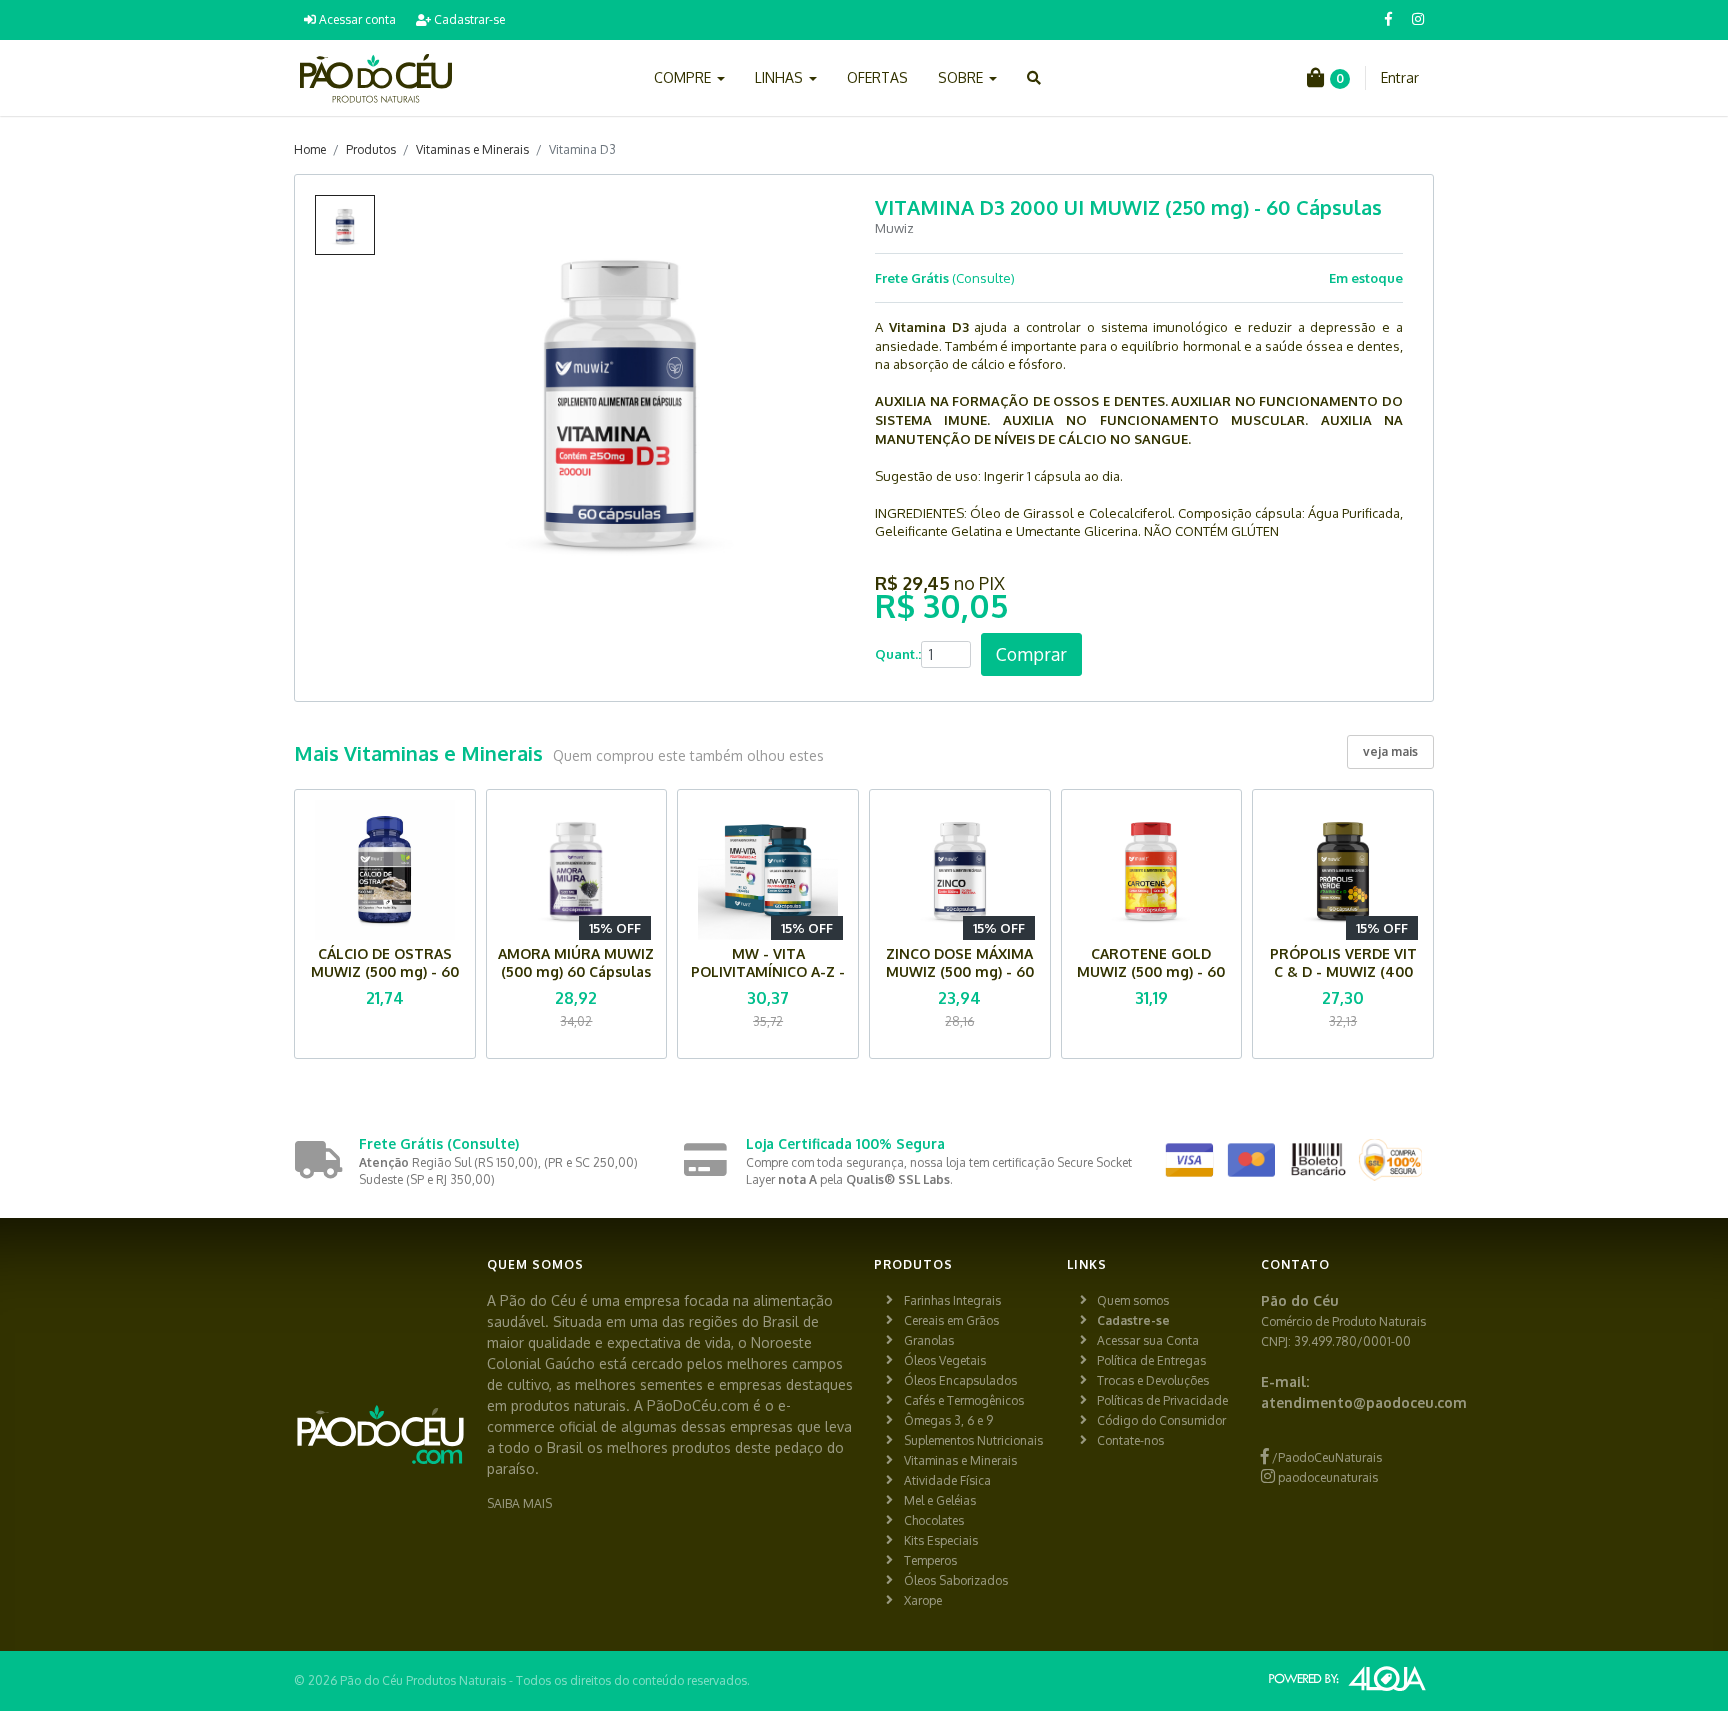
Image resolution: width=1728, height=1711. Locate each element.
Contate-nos (1130, 1440)
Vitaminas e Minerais (472, 149)
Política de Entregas (1151, 1360)
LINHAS (781, 77)
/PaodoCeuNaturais (1325, 1457)
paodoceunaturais (1326, 1477)
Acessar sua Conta (1148, 1340)
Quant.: (898, 654)
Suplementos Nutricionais (973, 1440)
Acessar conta (356, 19)
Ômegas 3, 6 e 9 (948, 1420)
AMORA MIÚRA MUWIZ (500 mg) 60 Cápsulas (576, 962)
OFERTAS (877, 77)
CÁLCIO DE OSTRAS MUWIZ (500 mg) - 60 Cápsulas (385, 971)
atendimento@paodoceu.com (1364, 1402)
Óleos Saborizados (956, 1580)
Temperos (930, 1560)
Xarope (923, 1600)
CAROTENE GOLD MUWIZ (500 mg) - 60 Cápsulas (1151, 971)
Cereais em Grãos (951, 1320)
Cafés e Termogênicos (964, 1400)
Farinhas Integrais (952, 1300)
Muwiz (894, 228)
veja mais (1390, 751)
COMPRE (684, 77)
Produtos (371, 149)
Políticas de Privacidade (1162, 1400)
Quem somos (1133, 1300)
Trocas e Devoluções (1153, 1380)
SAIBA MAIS (519, 1503)
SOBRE (962, 77)
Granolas (929, 1340)
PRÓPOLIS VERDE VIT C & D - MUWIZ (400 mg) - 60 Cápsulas (1343, 971)
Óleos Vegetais (945, 1360)
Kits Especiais (941, 1540)
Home (310, 149)
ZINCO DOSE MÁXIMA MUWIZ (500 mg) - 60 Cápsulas (960, 971)
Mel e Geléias (940, 1500)
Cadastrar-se (468, 19)
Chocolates (934, 1520)
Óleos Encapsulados (960, 1380)
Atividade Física (947, 1480)
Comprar (1031, 654)
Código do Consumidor (1161, 1420)
